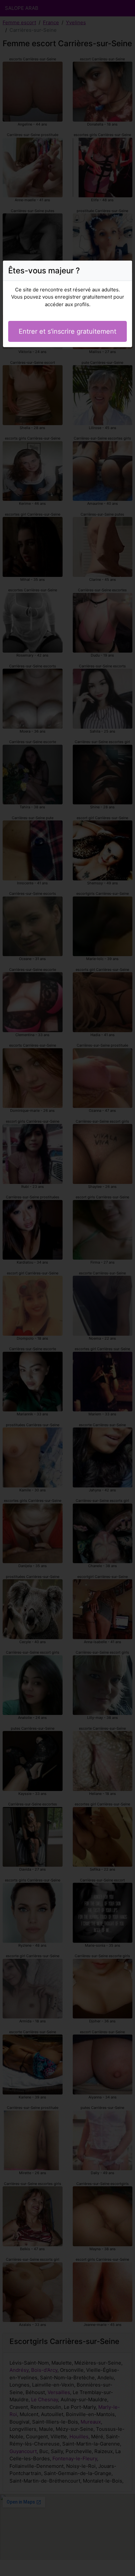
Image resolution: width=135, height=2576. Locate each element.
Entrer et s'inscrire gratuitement (67, 331)
